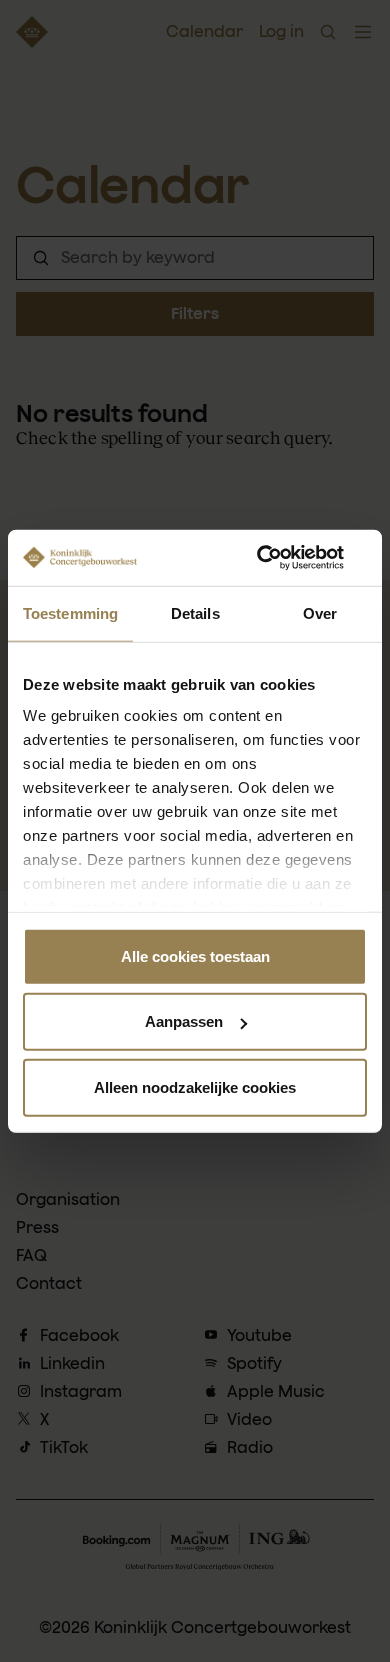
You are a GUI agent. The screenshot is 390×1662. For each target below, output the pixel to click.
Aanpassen (184, 1021)
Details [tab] (195, 612)
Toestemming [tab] (70, 612)
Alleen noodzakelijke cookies (195, 1086)
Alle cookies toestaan (195, 955)
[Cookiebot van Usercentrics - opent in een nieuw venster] (280, 558)
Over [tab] (320, 612)
